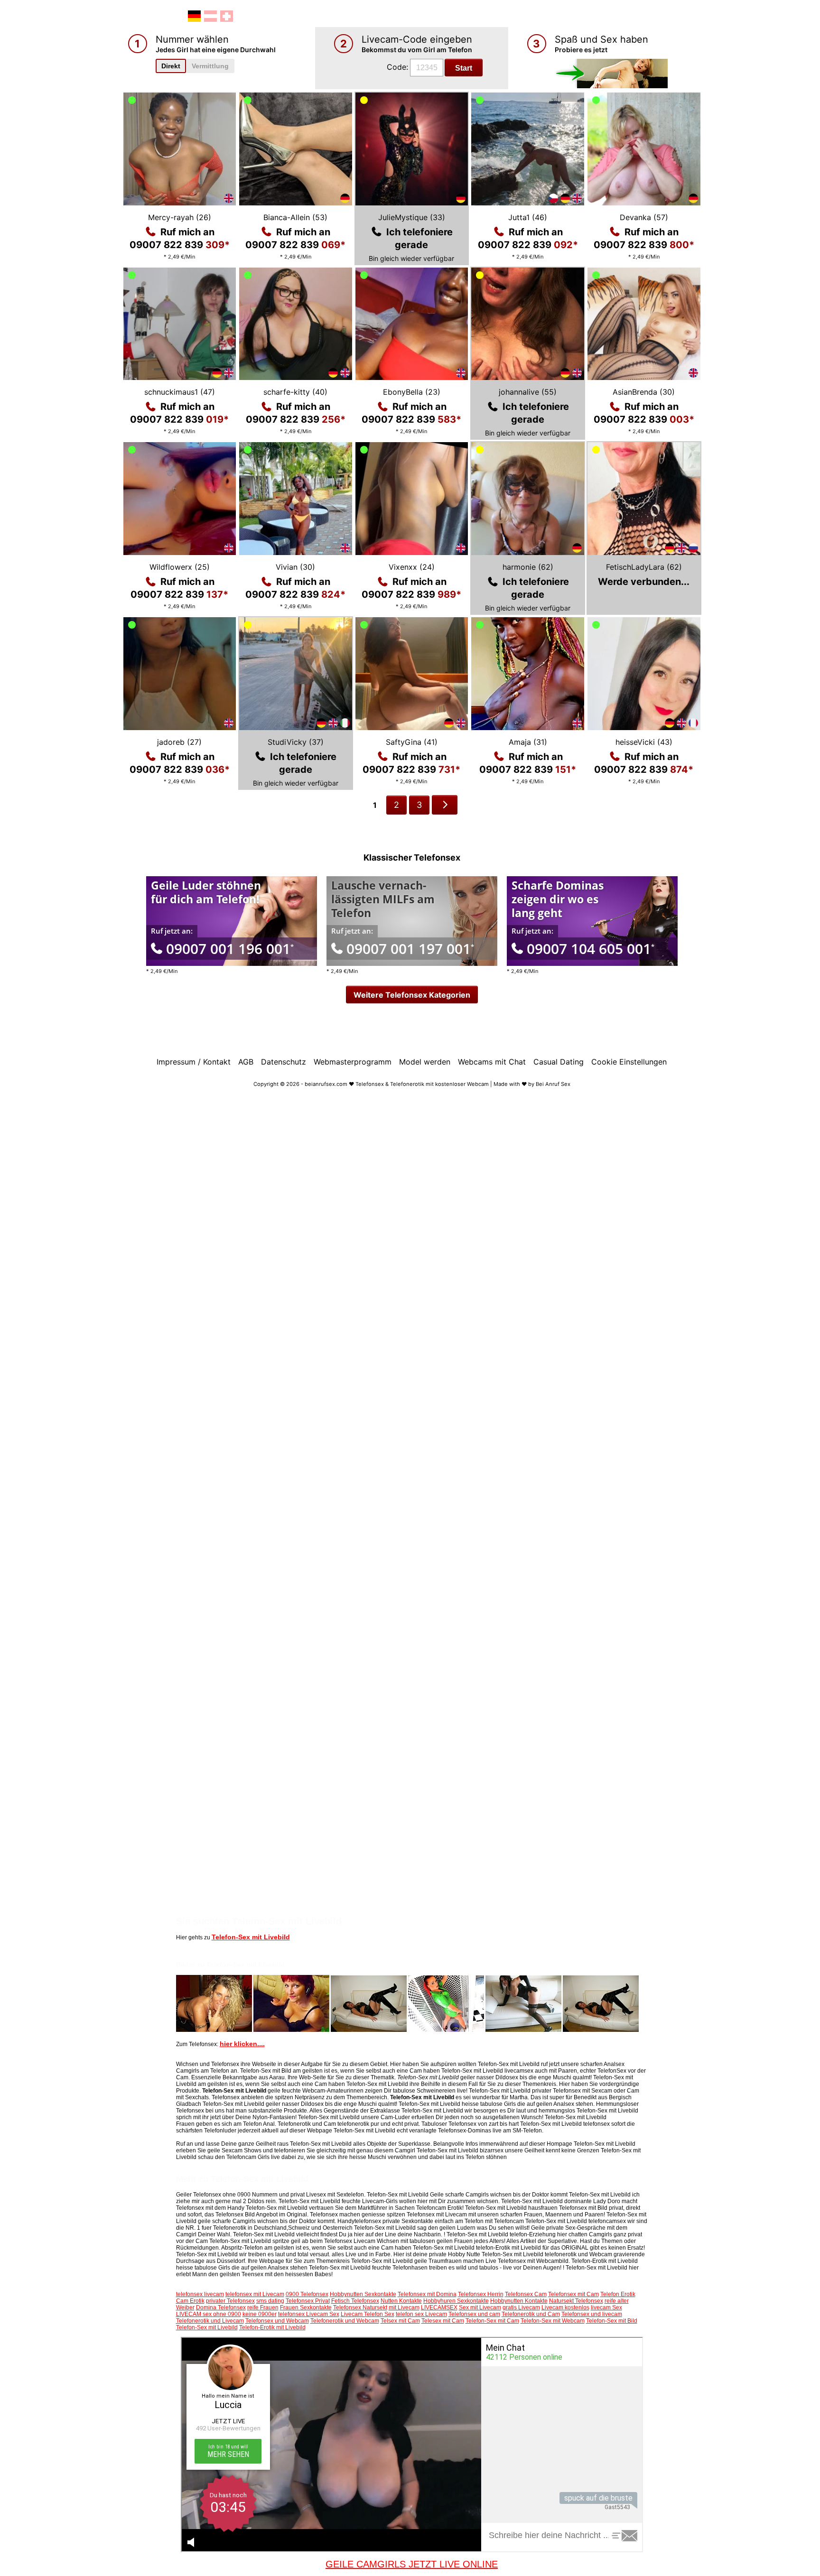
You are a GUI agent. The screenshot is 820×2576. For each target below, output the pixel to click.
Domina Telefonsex (221, 2307)
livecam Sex (606, 2307)
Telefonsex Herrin (481, 2294)
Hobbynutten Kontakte (519, 2301)
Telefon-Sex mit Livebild (251, 1937)
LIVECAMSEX (439, 2307)
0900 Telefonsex (307, 2294)
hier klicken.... (242, 2044)
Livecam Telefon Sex (368, 2314)
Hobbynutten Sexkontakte (363, 2294)
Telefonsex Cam (526, 2294)
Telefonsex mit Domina (427, 2294)
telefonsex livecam (200, 2294)
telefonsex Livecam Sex (309, 2314)
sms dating (270, 2301)
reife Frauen (263, 2307)
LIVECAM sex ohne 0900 (209, 2314)
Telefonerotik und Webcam (345, 2321)
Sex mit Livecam (480, 2307)
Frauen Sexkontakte (306, 2307)
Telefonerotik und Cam (531, 2314)
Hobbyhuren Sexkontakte (456, 2301)
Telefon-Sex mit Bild (612, 2321)
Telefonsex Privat (308, 2301)
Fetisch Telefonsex (355, 2301)
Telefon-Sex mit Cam (492, 2321)
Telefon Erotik (618, 2294)
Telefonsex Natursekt (360, 2307)
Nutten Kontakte (401, 2301)
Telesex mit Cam (443, 2321)
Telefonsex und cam (474, 2314)
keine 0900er (260, 2314)
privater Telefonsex (230, 2301)
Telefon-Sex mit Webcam (553, 2321)
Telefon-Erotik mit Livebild (272, 2327)
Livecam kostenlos (565, 2307)
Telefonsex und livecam (592, 2314)
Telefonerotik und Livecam (210, 2321)
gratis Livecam (521, 2307)
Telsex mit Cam (400, 2321)
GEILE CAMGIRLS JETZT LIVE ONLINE (412, 2564)
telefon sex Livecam (421, 2314)
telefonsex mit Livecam (255, 2294)
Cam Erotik (190, 2301)
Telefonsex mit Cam (573, 2294)
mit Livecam (404, 2307)
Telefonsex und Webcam (277, 2321)
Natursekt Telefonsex (576, 2301)
